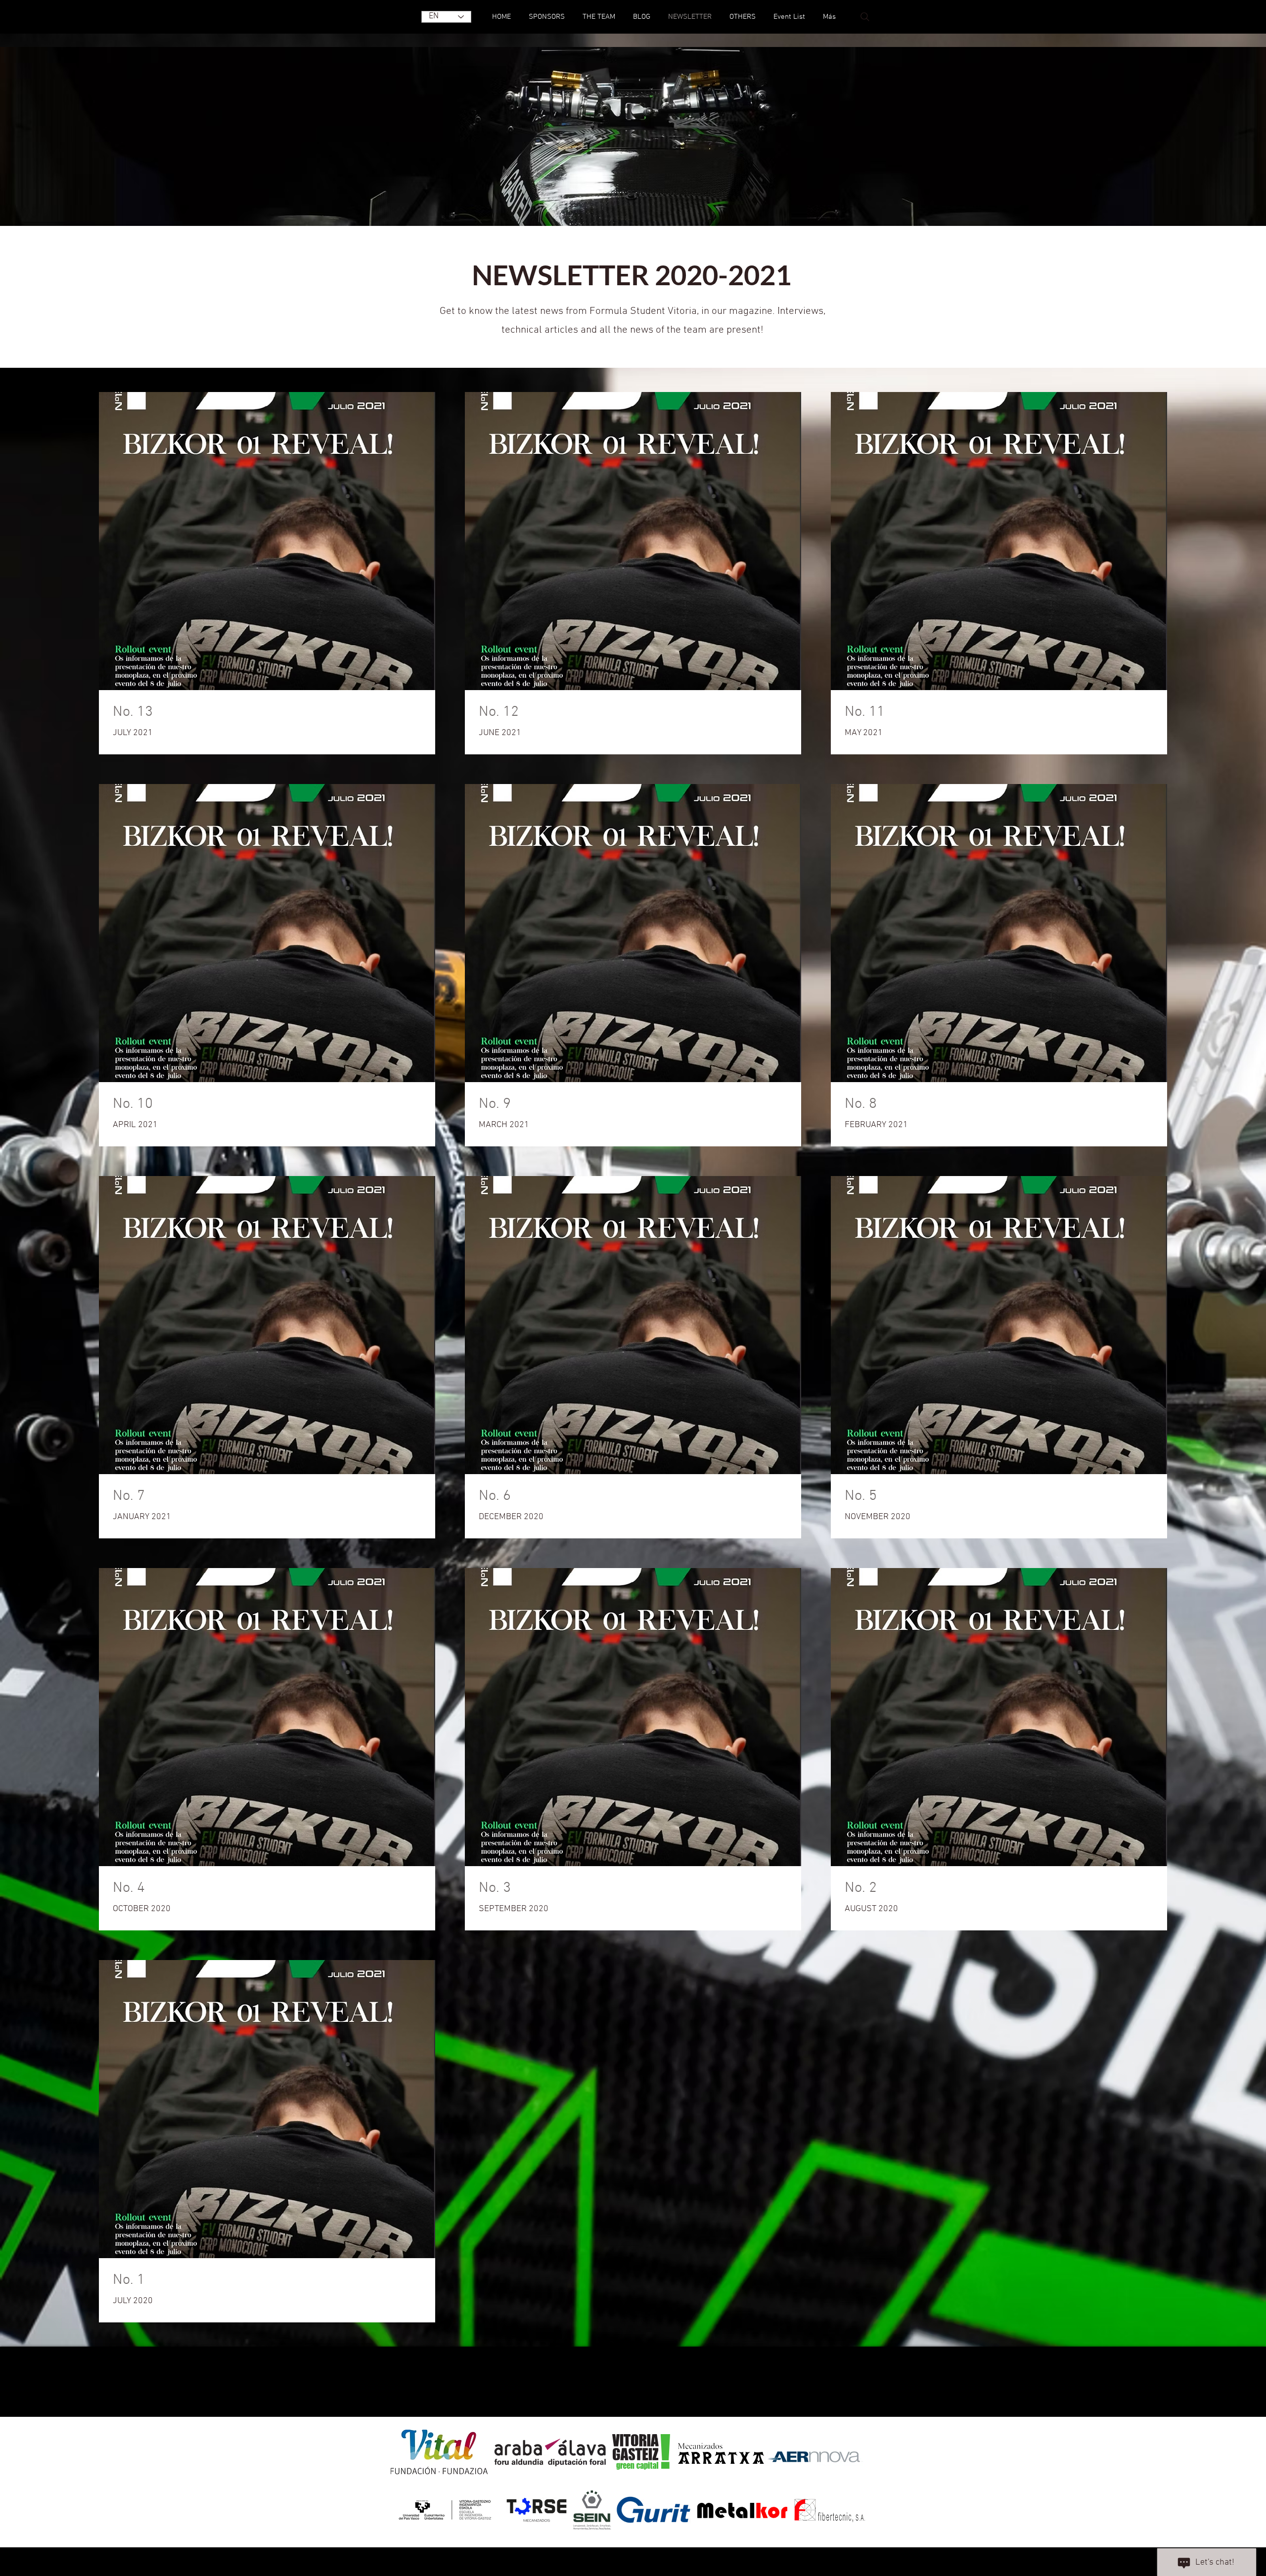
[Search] (865, 17)
